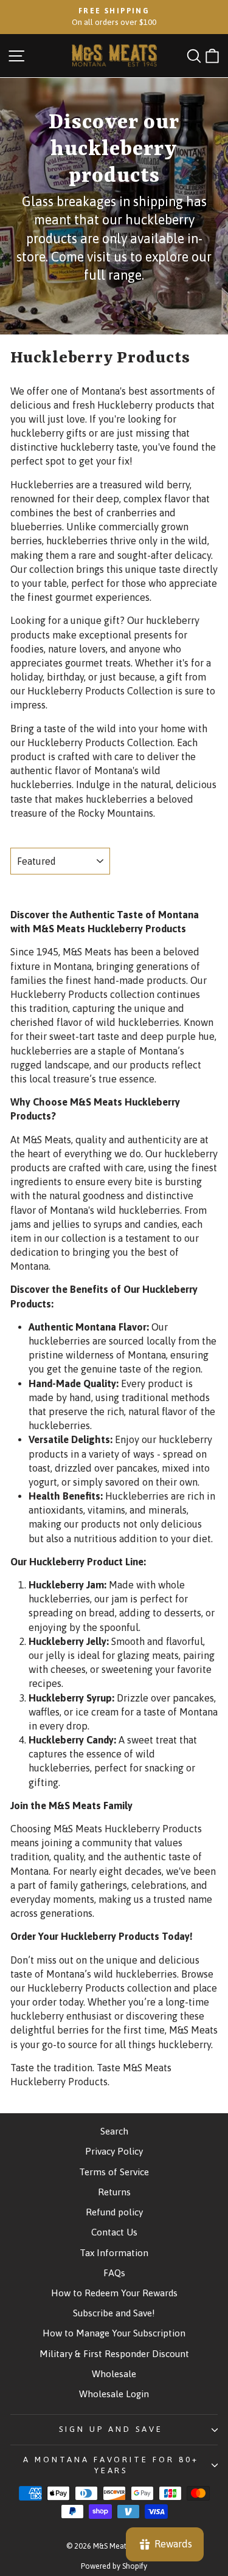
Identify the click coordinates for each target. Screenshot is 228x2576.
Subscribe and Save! (114, 2313)
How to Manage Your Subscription (114, 2333)
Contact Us (114, 2232)
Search (114, 2131)
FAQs (114, 2273)
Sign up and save (111, 2429)
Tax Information (114, 2253)
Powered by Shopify (114, 2566)
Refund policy (114, 2212)
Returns (114, 2192)
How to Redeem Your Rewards (114, 2293)
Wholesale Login (114, 2394)
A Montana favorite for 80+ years (111, 2465)
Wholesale (114, 2374)
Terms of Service (114, 2172)
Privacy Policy (114, 2151)
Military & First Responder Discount (114, 2354)
